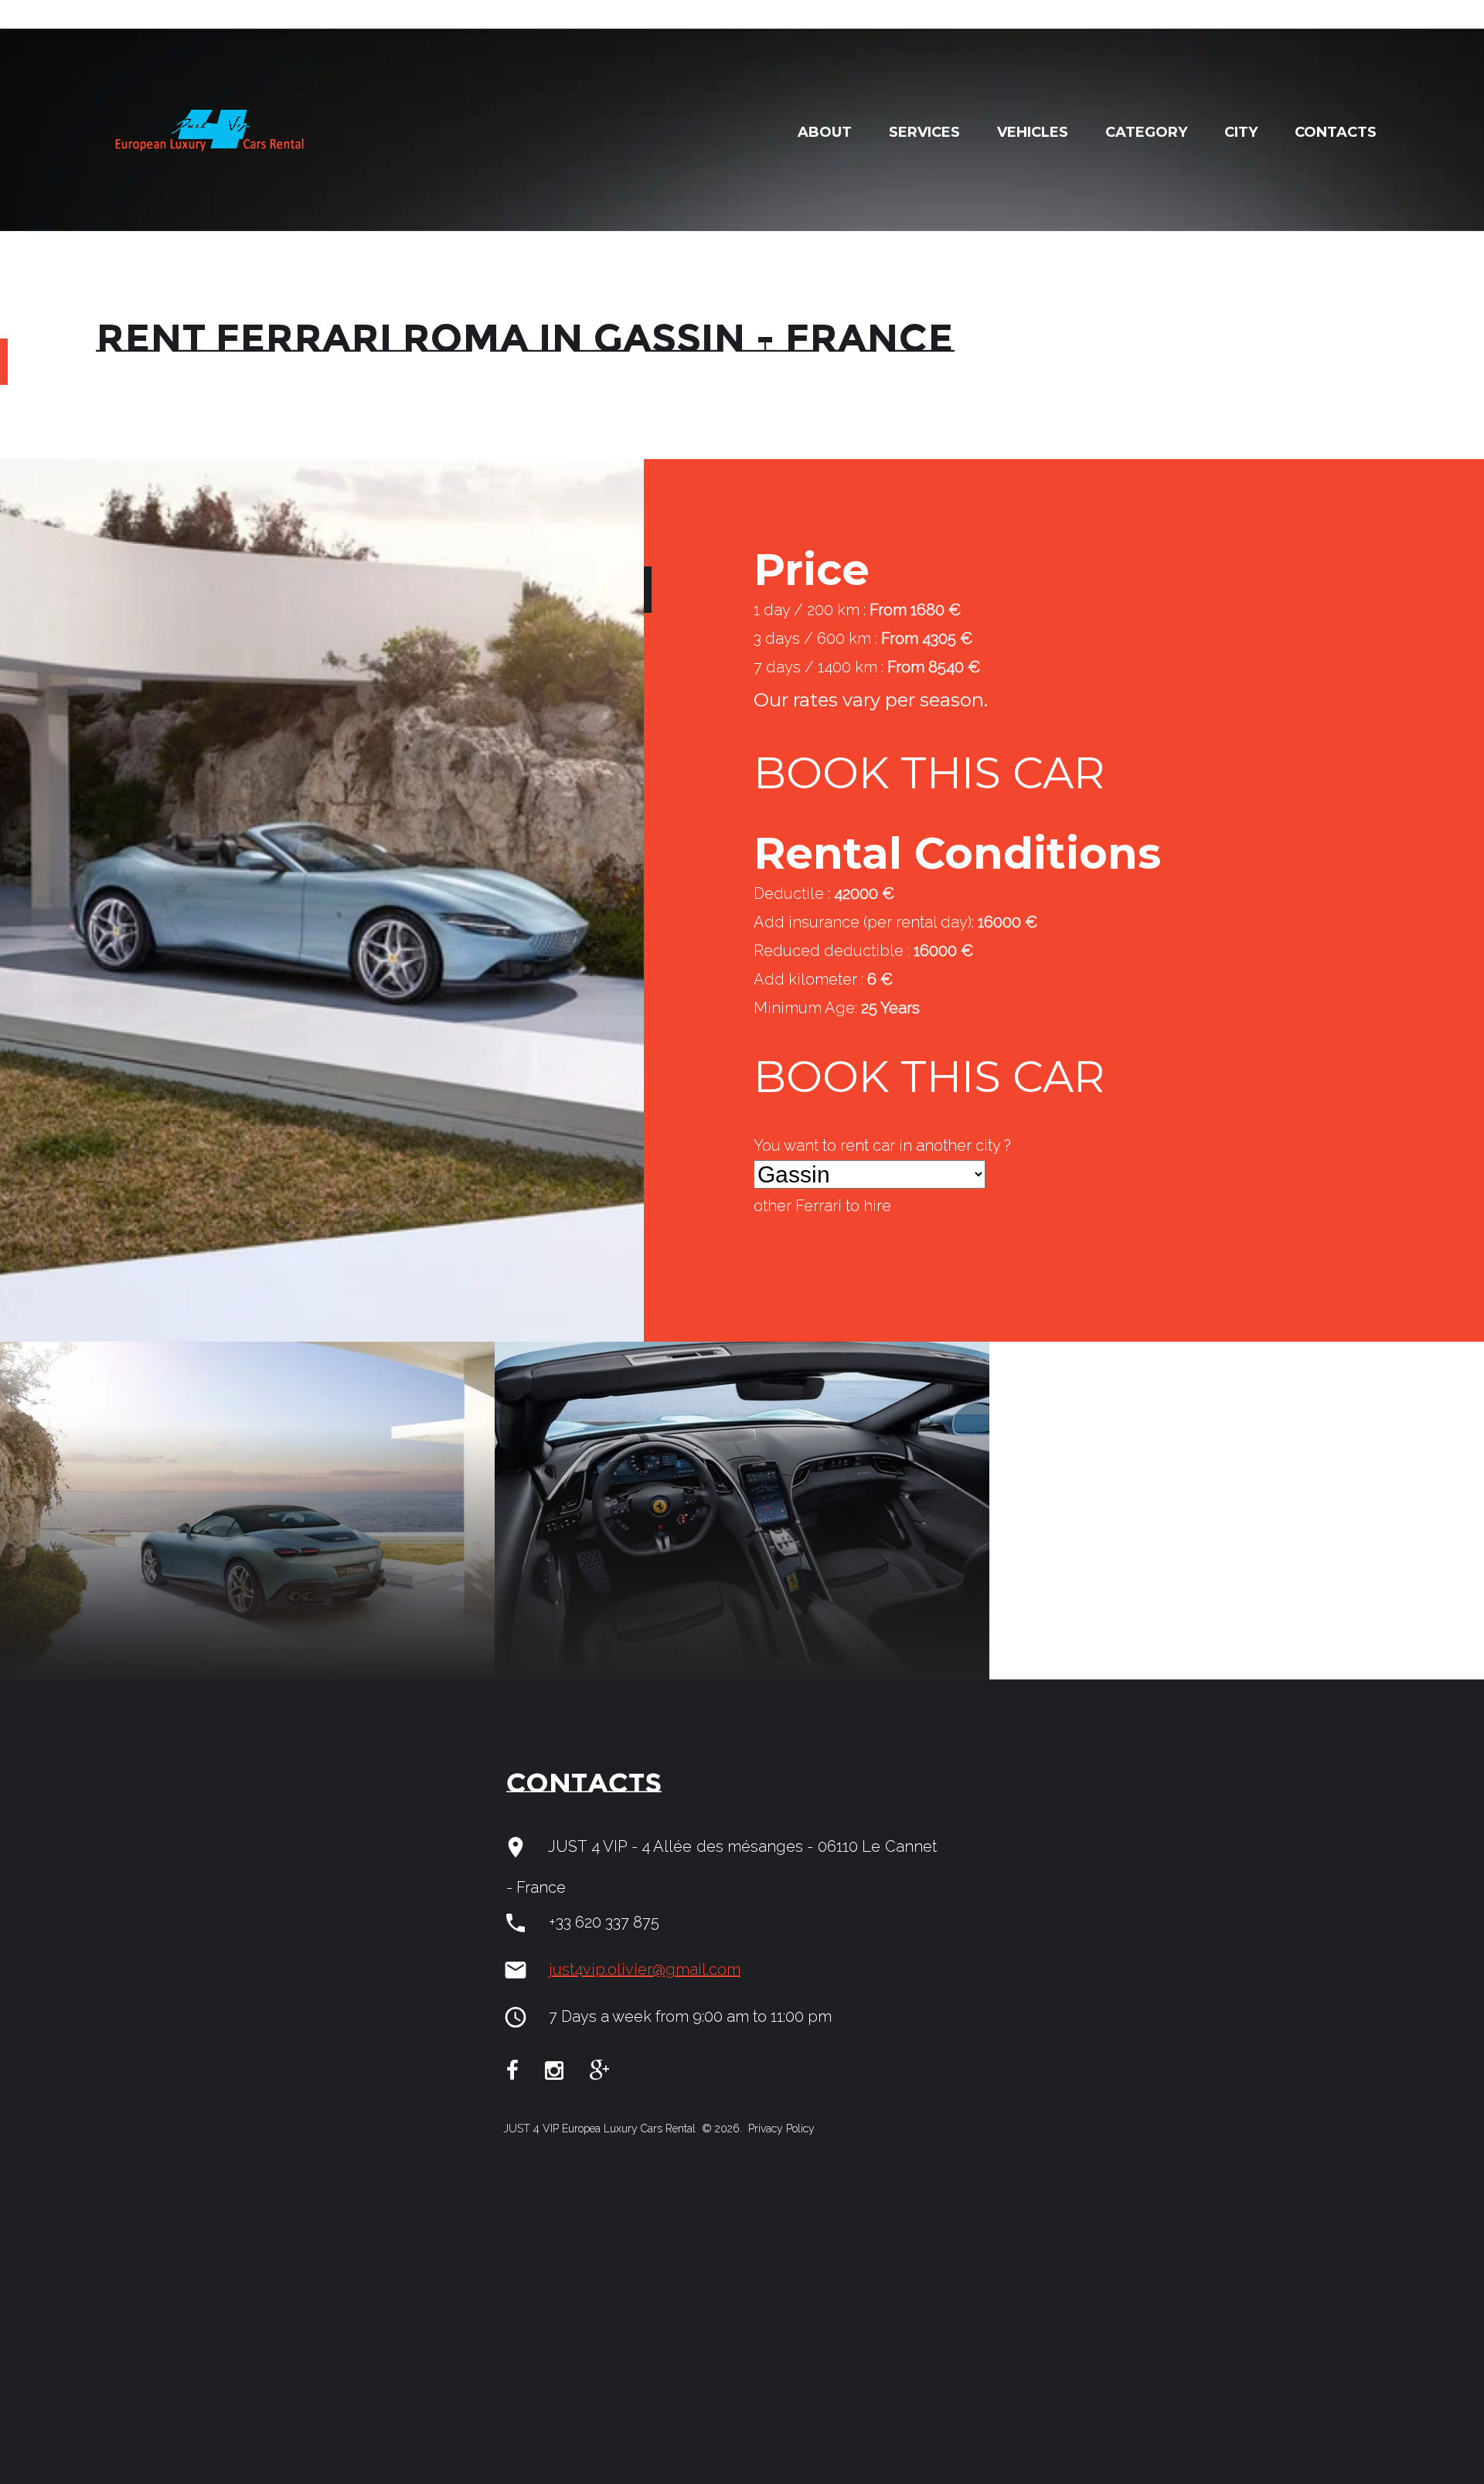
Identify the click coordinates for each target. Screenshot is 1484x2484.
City (1241, 132)
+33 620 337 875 (604, 1922)
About (825, 132)
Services (924, 132)
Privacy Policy (780, 2128)
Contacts (1336, 132)
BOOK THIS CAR (929, 773)
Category (1146, 132)
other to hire (822, 1206)
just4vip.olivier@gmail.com (645, 1969)
